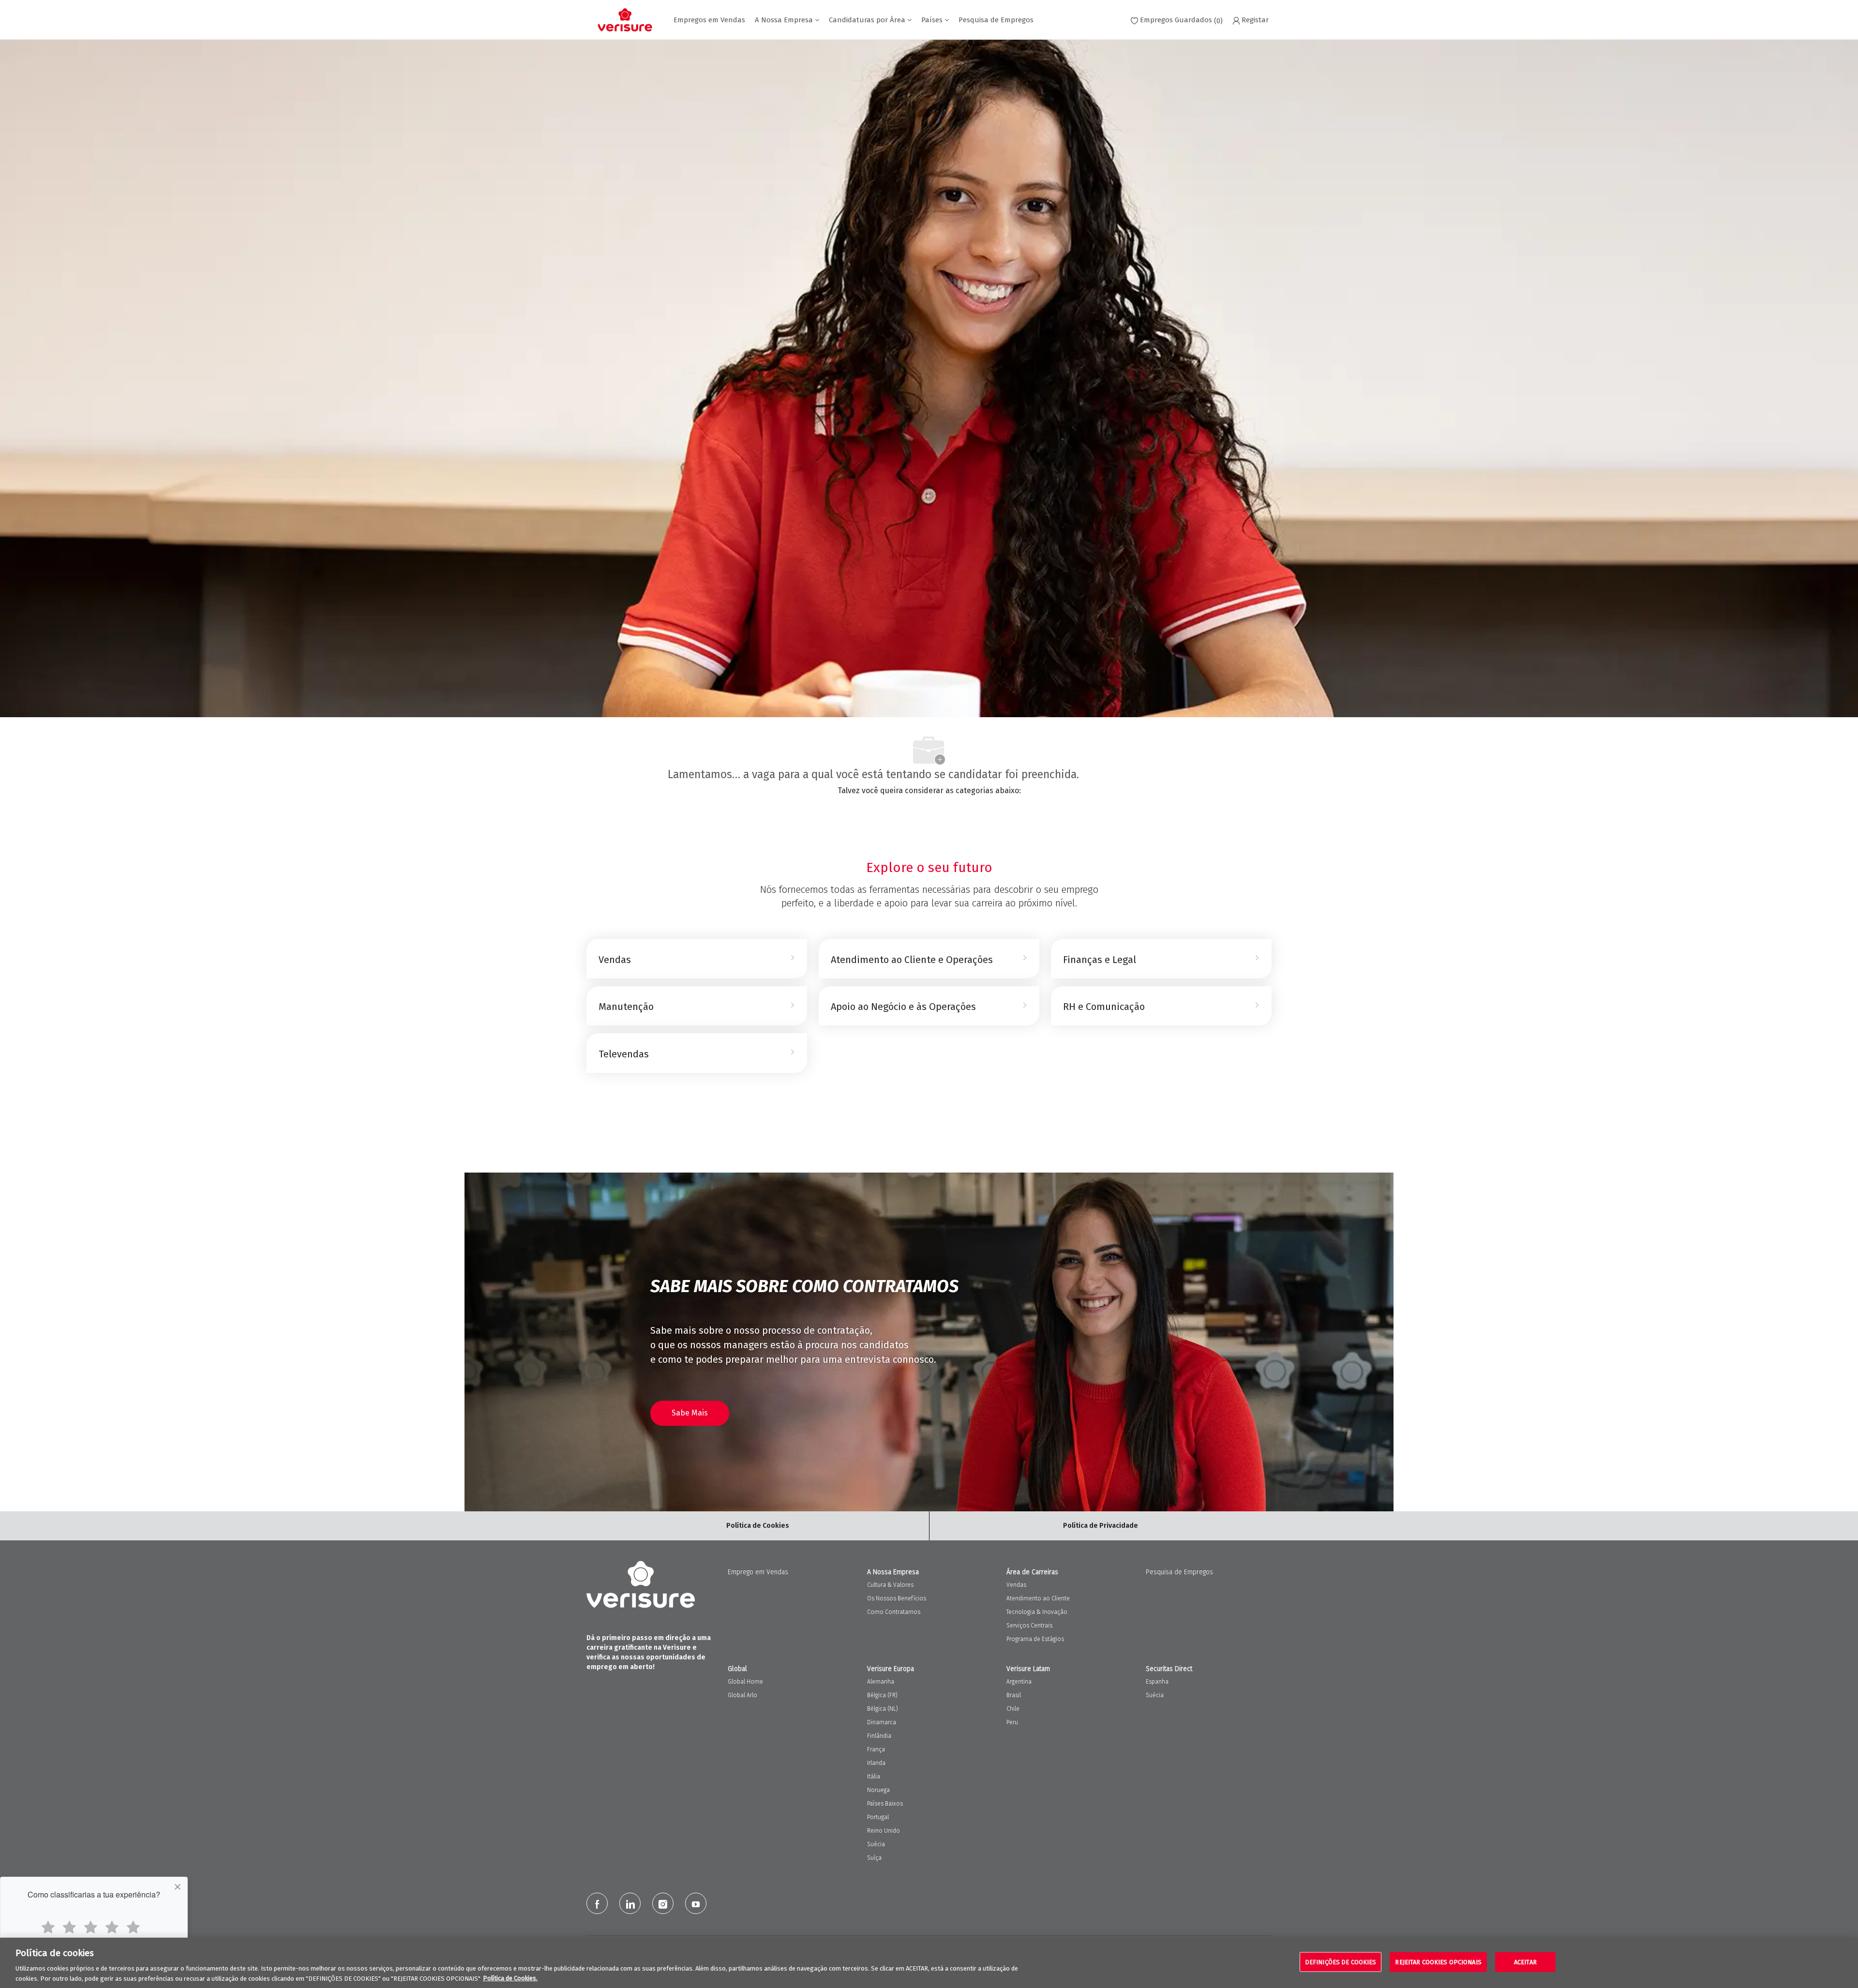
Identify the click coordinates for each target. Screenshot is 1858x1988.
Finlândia (879, 1736)
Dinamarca (882, 1722)
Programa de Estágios (1035, 1639)
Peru (1012, 1722)
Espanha (1157, 1682)
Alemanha (881, 1682)
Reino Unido (884, 1831)
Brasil (1014, 1695)
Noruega (878, 1790)
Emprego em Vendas (758, 1572)
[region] (929, 1963)
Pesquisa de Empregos (996, 20)
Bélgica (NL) (883, 1709)
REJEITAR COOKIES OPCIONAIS (1438, 1962)
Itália (874, 1777)
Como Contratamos (894, 1612)
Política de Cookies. (510, 1978)
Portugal (878, 1817)
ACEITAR (1525, 1962)
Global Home (745, 1682)
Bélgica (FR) (882, 1695)
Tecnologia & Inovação (1037, 1612)
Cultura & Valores (890, 1585)
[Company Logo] (625, 20)
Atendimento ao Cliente (1038, 1598)
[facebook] (597, 1903)
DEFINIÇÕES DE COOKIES (1341, 1962)
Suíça (874, 1858)
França (876, 1749)
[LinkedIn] (630, 1903)
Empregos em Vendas (709, 20)
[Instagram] (663, 1903)
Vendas (1016, 1585)
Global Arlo (742, 1695)
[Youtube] (696, 1903)
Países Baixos (885, 1804)
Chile (1013, 1709)
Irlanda (876, 1763)
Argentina (1019, 1682)
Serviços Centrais (1029, 1626)
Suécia (876, 1844)
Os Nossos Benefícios (897, 1598)
